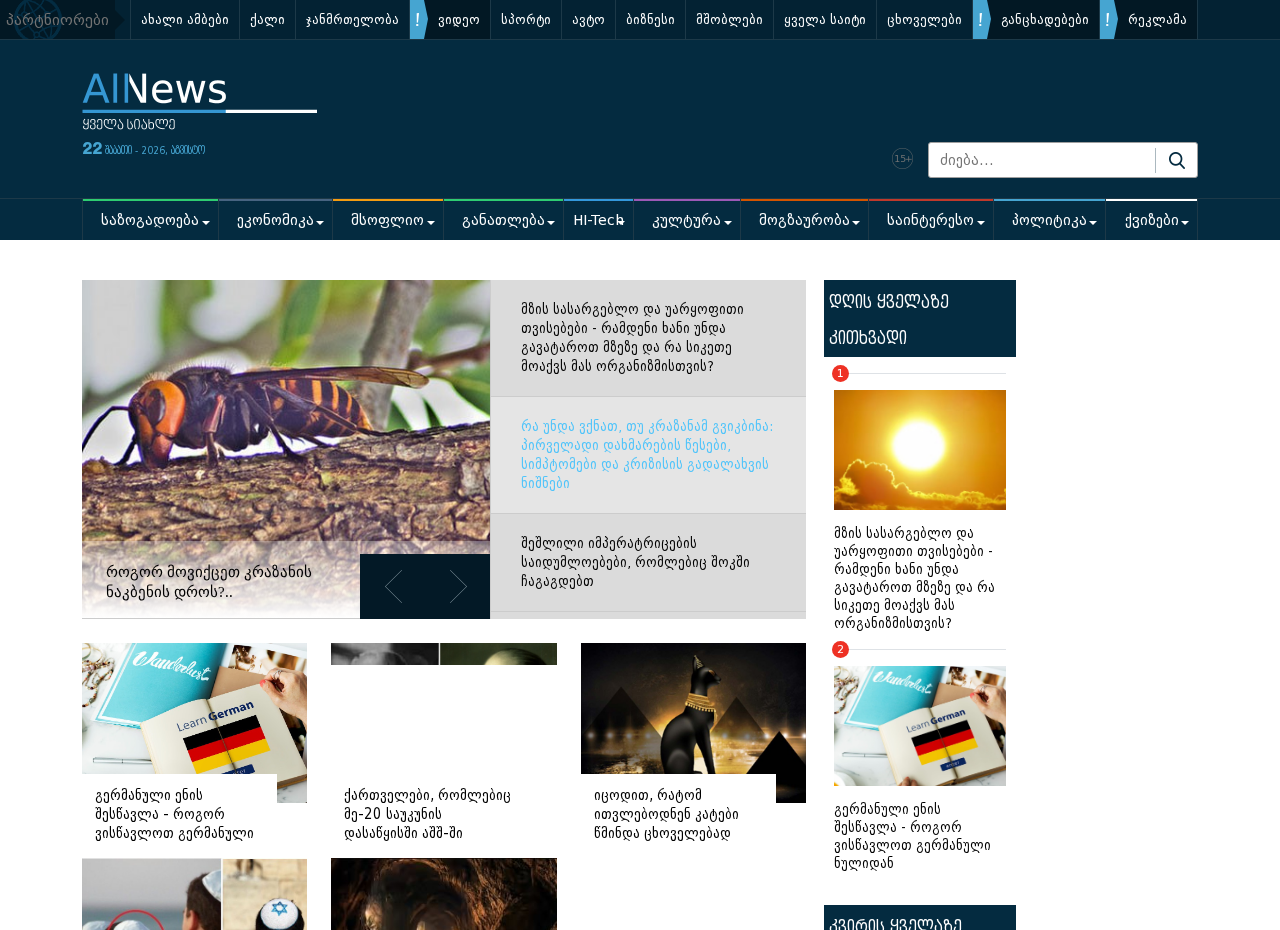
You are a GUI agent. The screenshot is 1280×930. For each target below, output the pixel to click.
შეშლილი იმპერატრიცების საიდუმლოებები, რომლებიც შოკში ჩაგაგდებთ (635, 562)
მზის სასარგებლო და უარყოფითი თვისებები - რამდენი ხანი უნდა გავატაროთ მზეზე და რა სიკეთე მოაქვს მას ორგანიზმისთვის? (632, 338)
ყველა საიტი (825, 19)
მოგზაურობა (804, 220)
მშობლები (729, 19)
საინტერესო (930, 220)
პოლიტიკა (1049, 220)
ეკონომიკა (275, 220)
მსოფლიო (387, 220)
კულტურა (686, 220)
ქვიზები (1152, 220)
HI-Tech (598, 220)
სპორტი (526, 19)
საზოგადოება (150, 220)
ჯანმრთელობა (352, 19)
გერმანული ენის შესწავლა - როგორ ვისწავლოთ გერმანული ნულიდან (912, 760)
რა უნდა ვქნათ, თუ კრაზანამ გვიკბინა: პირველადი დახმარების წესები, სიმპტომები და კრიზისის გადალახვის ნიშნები (647, 455)
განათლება (503, 220)
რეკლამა (1157, 19)
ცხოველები (924, 19)
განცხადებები (1045, 19)
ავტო (588, 19)
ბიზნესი (650, 19)
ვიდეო (459, 19)
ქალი (267, 19)
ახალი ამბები (185, 19)
